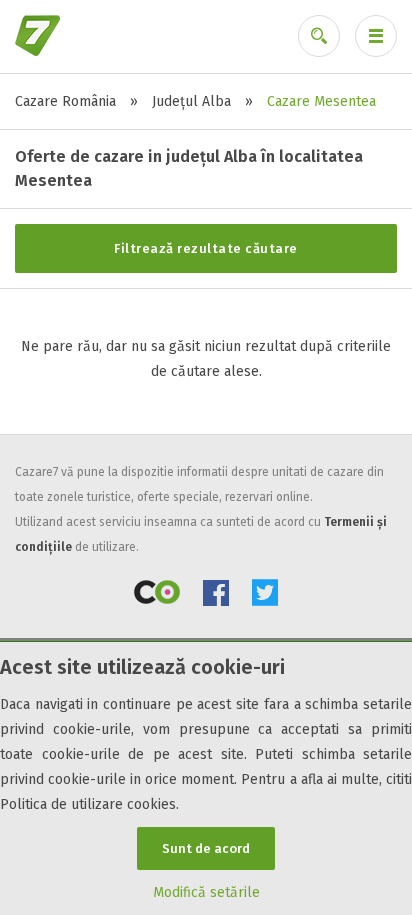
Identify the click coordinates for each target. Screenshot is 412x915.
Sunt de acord (206, 848)
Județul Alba (191, 101)
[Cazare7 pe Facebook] (216, 596)
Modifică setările (206, 892)
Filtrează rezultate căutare (206, 248)
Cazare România (65, 101)
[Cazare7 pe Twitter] (265, 596)
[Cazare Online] (157, 596)
